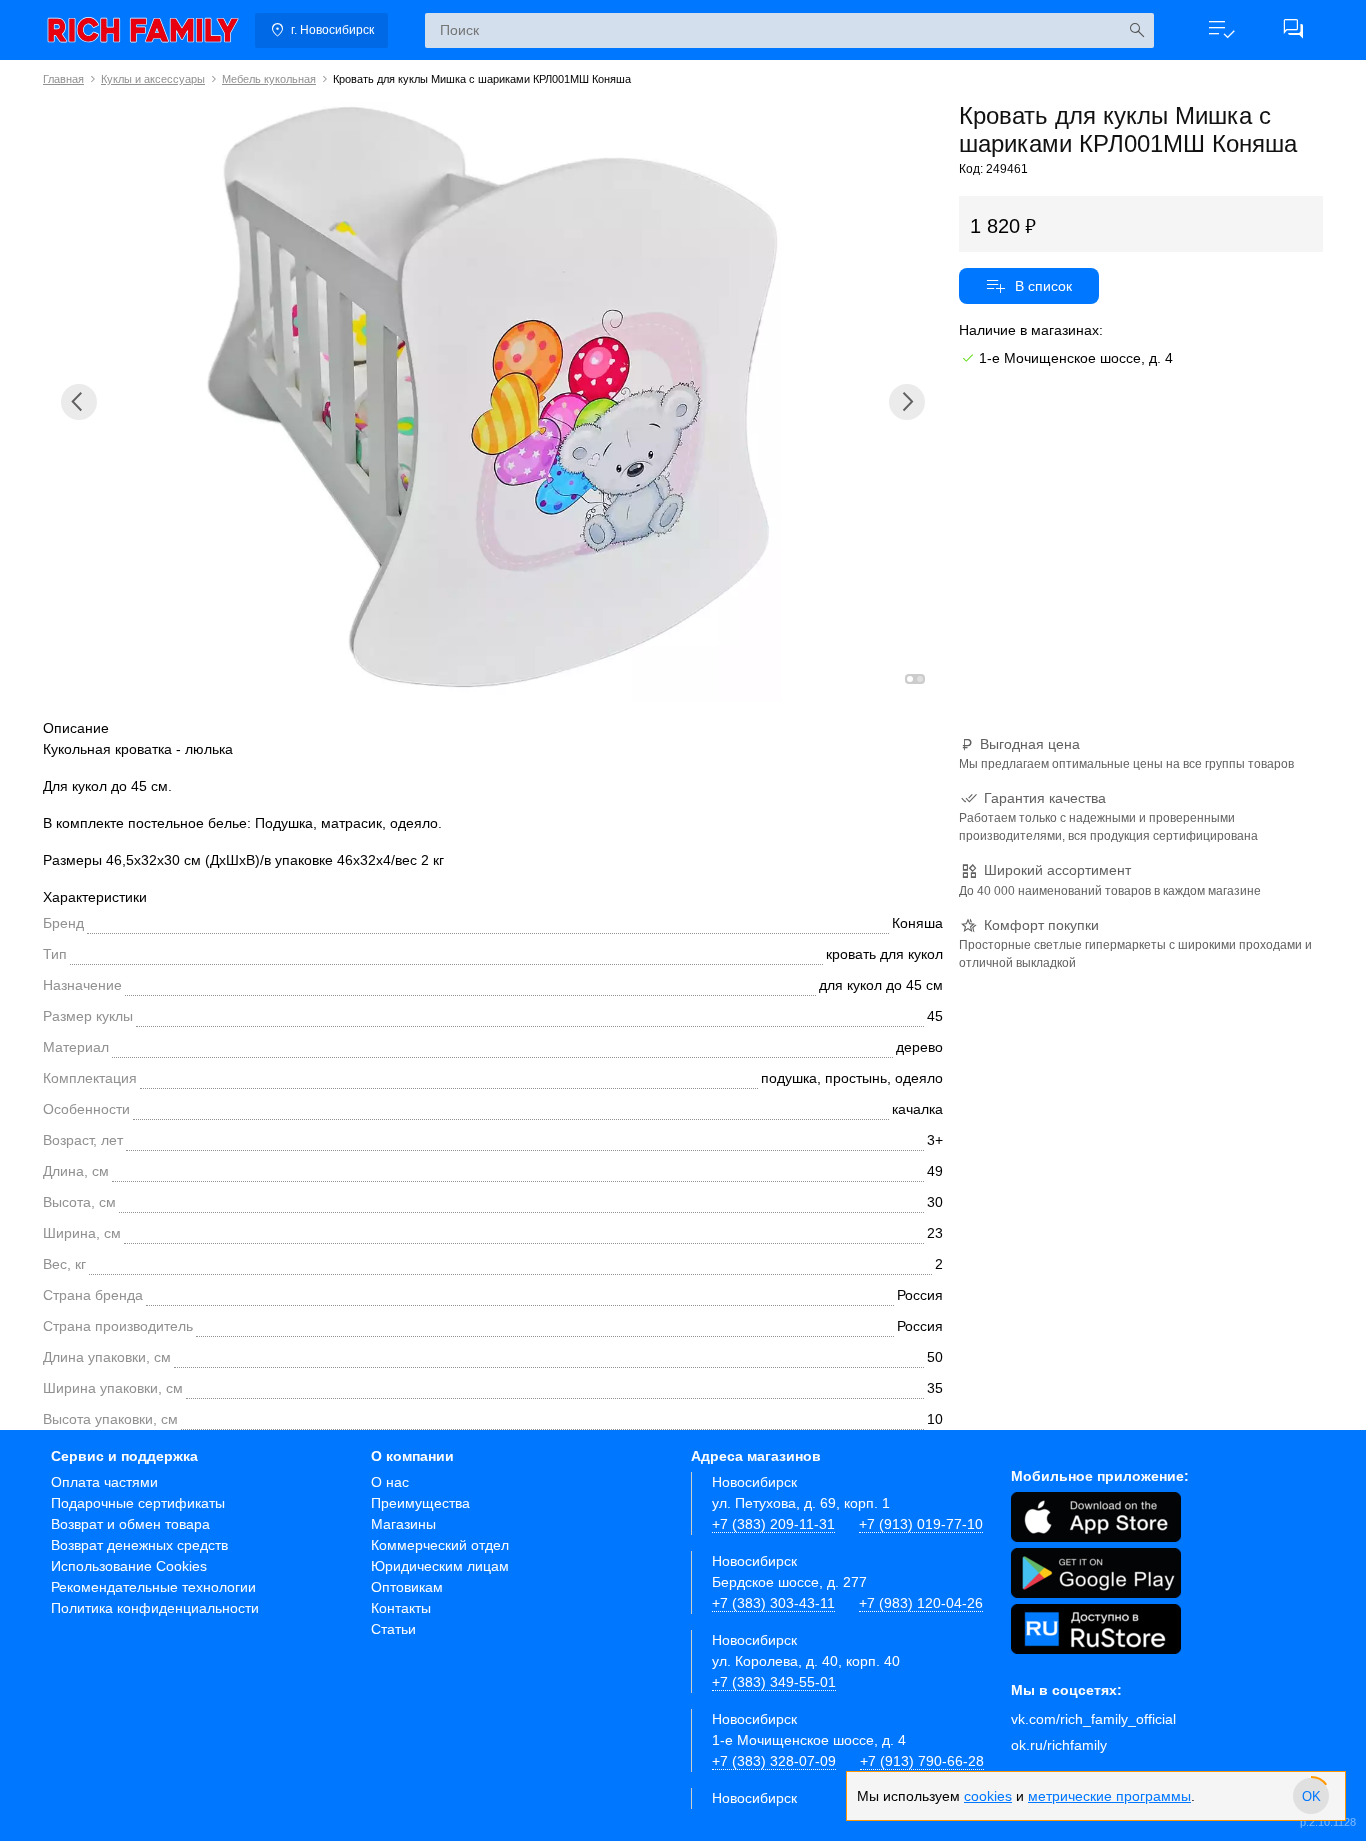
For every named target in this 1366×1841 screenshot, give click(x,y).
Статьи (393, 1629)
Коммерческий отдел (440, 1545)
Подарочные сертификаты (138, 1503)
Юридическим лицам (440, 1566)
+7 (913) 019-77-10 (921, 1524)
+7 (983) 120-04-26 (921, 1603)
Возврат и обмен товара (130, 1524)
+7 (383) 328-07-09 (774, 1761)
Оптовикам (407, 1587)
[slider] (1311, 1796)
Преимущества (420, 1503)
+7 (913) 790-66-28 (922, 1761)
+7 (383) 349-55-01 (774, 1682)
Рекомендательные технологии (153, 1587)
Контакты (401, 1608)
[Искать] (1136, 30)
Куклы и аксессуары (153, 79)
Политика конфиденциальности (155, 1608)
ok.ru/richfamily (1059, 1745)
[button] (1221, 30)
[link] (143, 30)
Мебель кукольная (269, 79)
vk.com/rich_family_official (1093, 1719)
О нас (390, 1482)
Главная (63, 79)
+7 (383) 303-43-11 (773, 1603)
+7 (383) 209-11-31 (773, 1524)
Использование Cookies (129, 1566)
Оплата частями (104, 1482)
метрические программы (1109, 1796)
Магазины (403, 1524)
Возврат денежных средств (139, 1545)
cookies (988, 1796)
